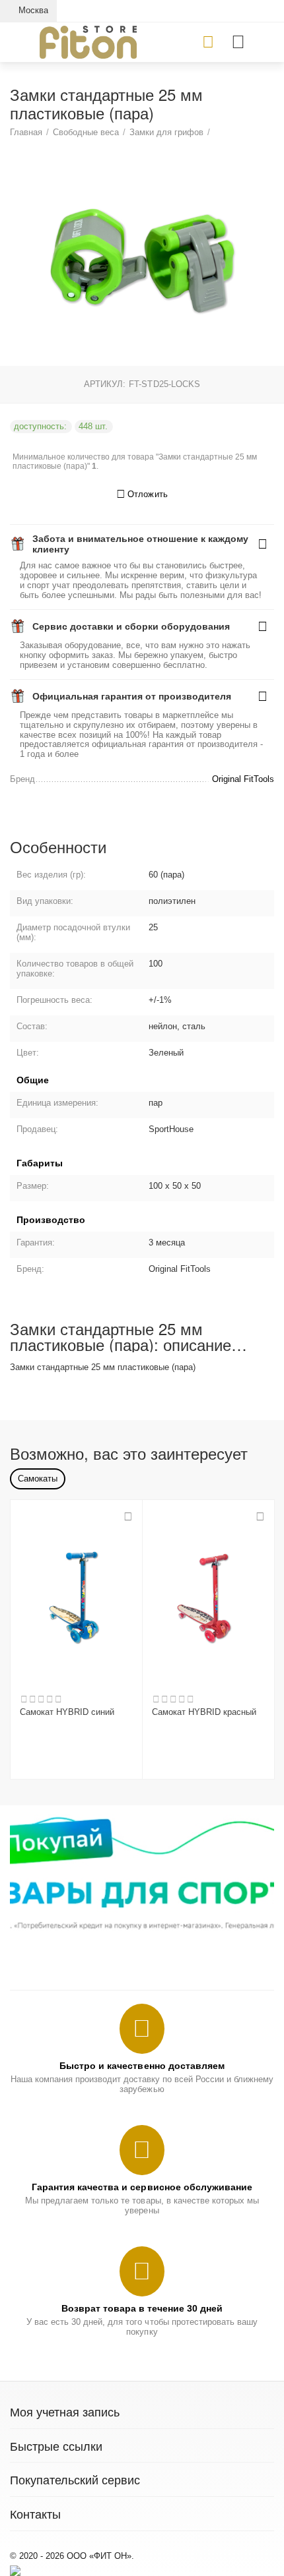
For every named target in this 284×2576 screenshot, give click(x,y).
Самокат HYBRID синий (67, 1712)
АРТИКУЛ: (105, 384)
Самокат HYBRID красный (204, 1712)
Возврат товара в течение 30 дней (142, 2308)
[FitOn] (88, 41)
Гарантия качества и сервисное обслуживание (142, 2187)
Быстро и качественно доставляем (142, 2066)
